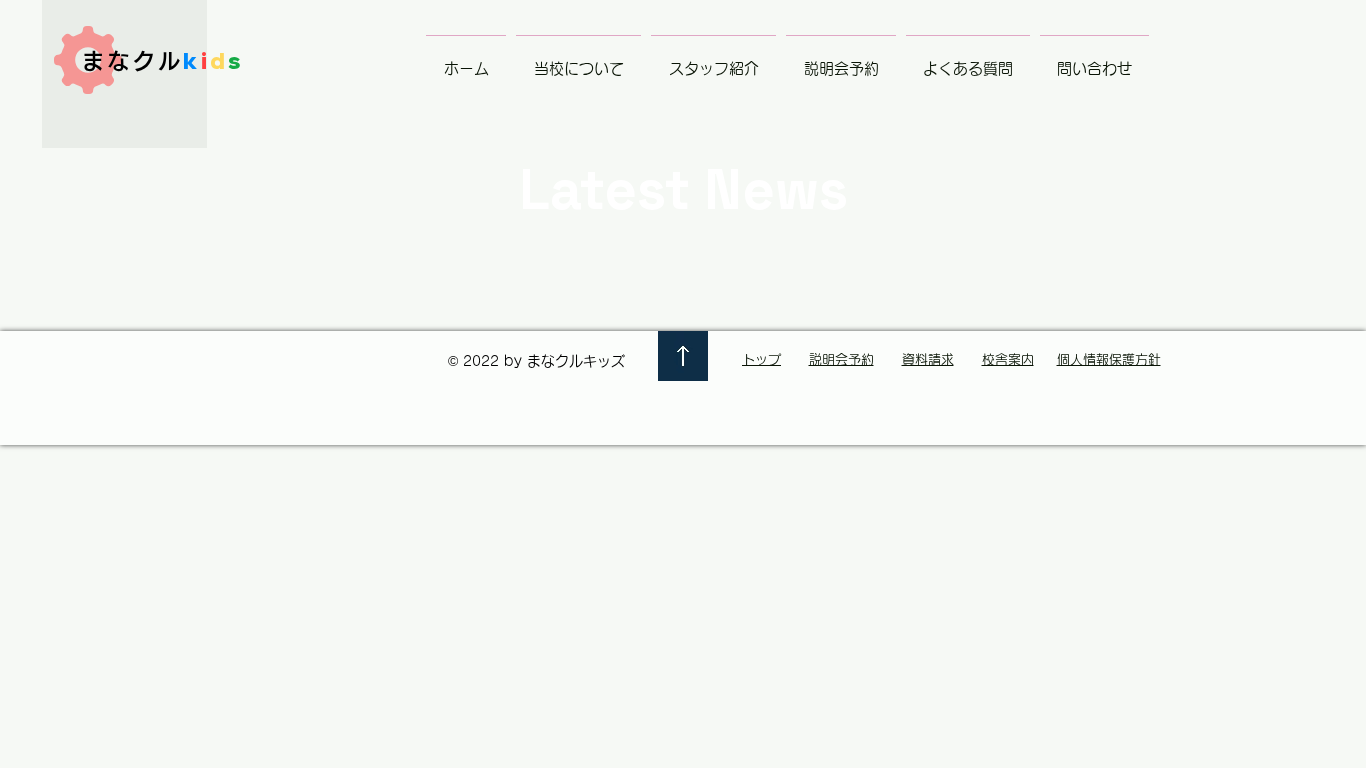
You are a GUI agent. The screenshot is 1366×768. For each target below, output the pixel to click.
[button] (578, 60)
